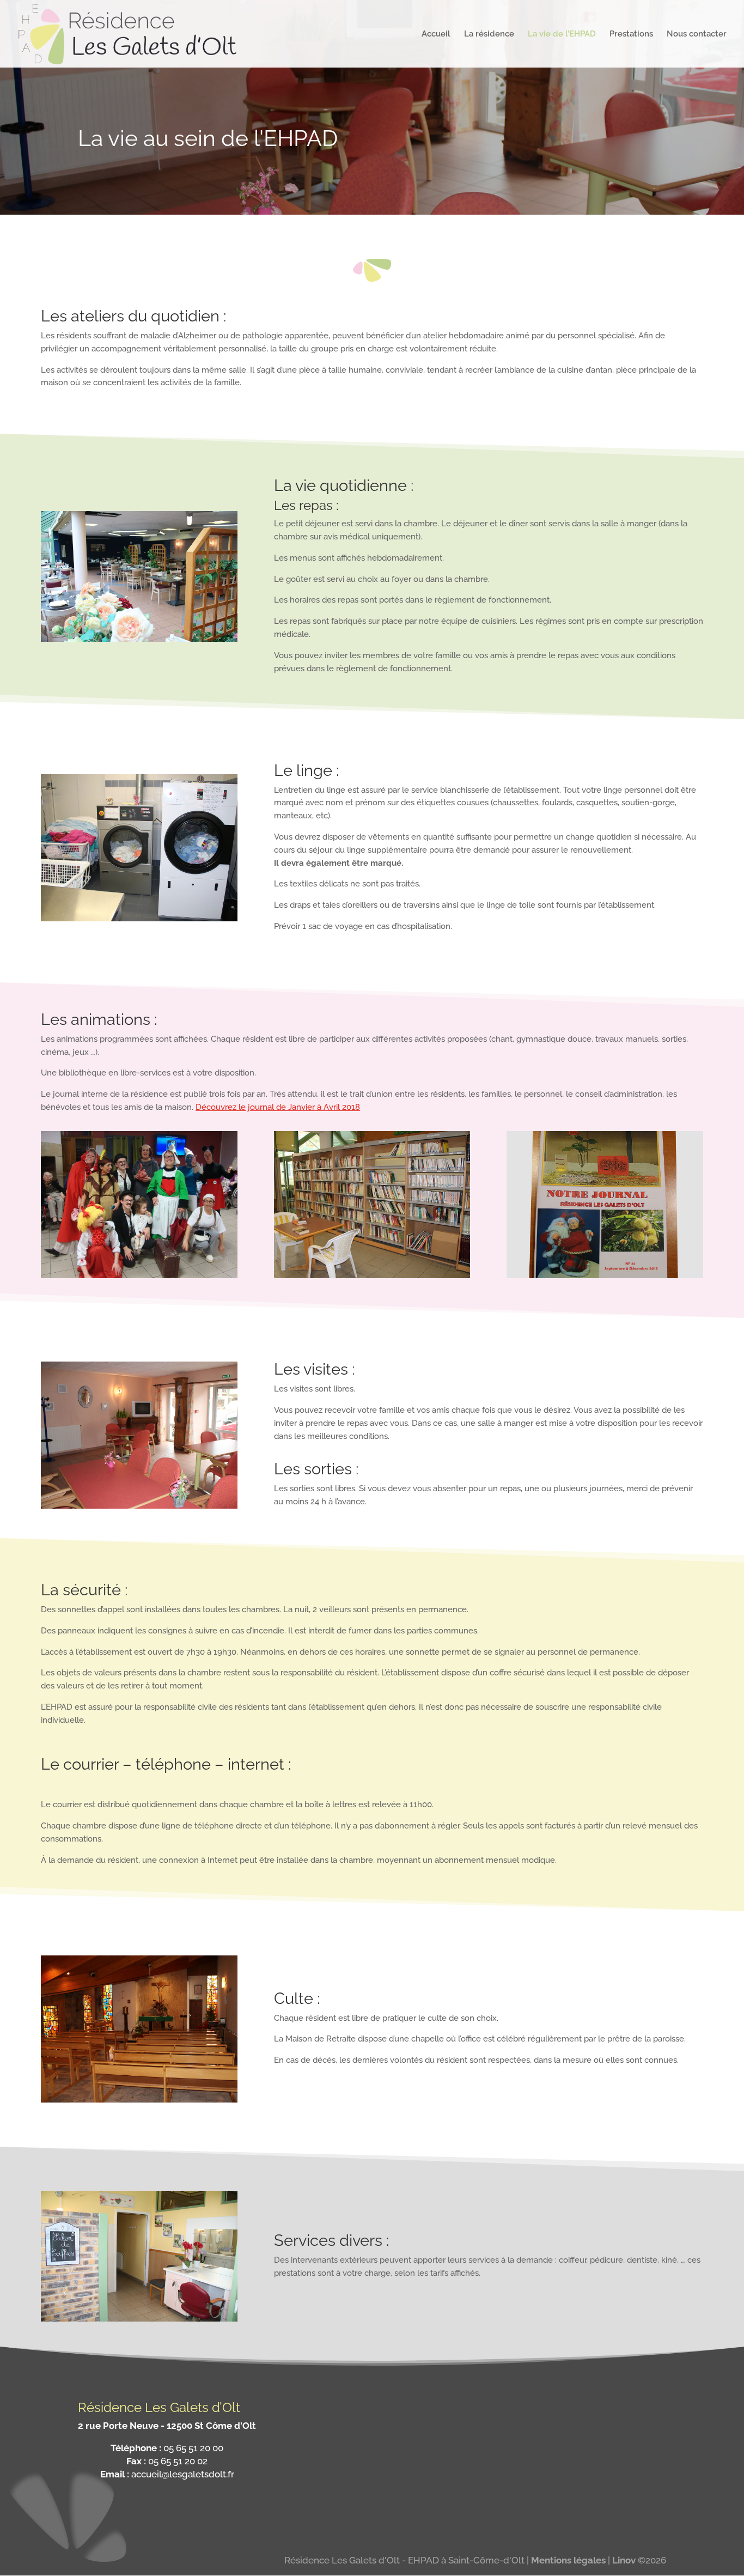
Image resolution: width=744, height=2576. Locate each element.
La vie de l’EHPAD (562, 34)
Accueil (436, 34)
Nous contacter (697, 34)
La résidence (489, 34)
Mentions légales (568, 2560)
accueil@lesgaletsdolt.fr (183, 2474)
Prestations (631, 34)
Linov (624, 2560)
